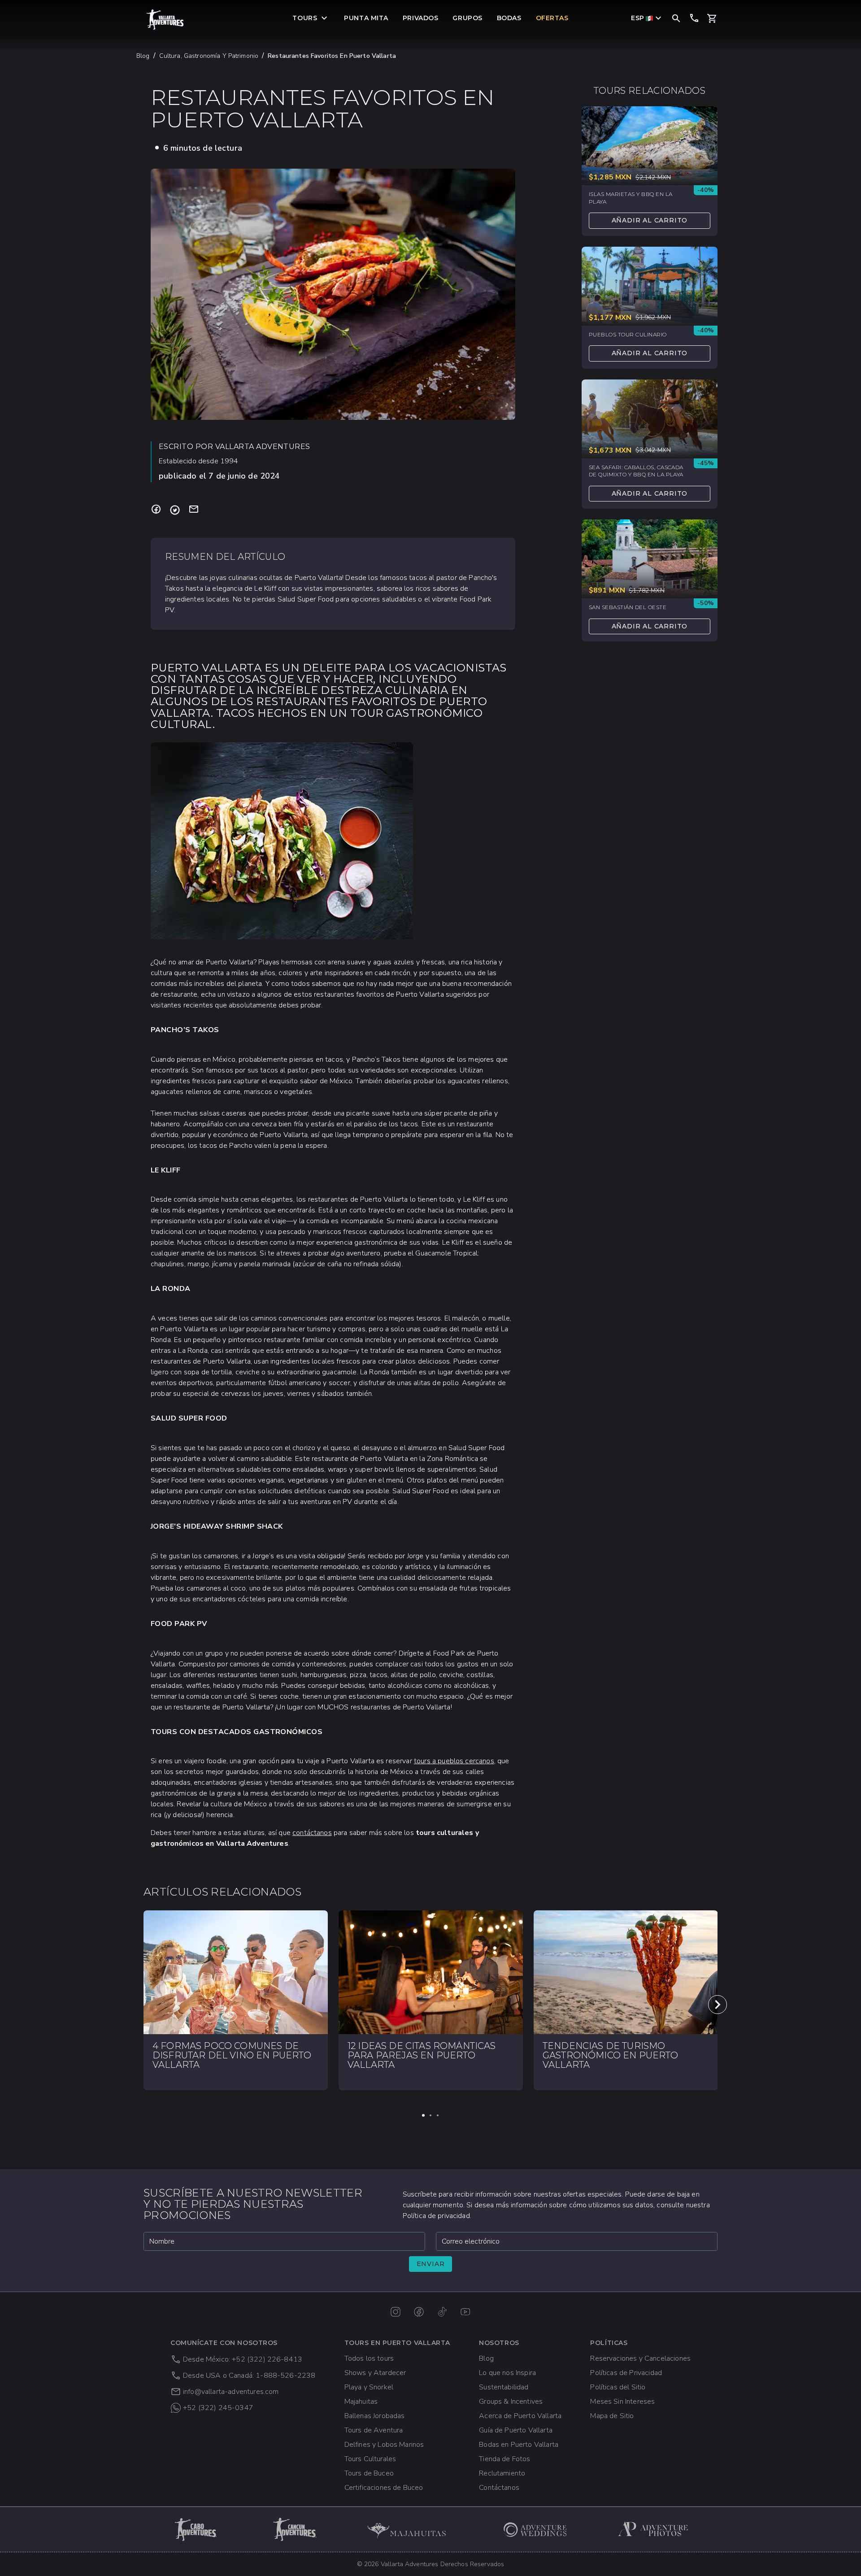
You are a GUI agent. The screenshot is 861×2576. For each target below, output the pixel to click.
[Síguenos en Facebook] (419, 2312)
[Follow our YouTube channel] (465, 2312)
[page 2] (430, 2115)
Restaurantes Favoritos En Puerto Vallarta (332, 56)
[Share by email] (194, 510)
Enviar (431, 2264)
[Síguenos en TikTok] (442, 2312)
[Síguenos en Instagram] (396, 2312)
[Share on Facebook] (156, 510)
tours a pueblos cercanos (454, 1761)
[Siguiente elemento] (717, 2005)
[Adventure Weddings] (535, 2529)
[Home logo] (165, 20)
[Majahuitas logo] (411, 2529)
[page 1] (423, 2115)
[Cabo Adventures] (196, 2529)
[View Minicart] (712, 18)
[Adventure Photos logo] (653, 2529)
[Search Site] (676, 18)
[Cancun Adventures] (295, 2529)
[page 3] (438, 2115)
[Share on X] (175, 510)
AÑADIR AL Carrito (650, 220)
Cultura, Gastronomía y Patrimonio (209, 56)
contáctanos (312, 1833)
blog (143, 56)
